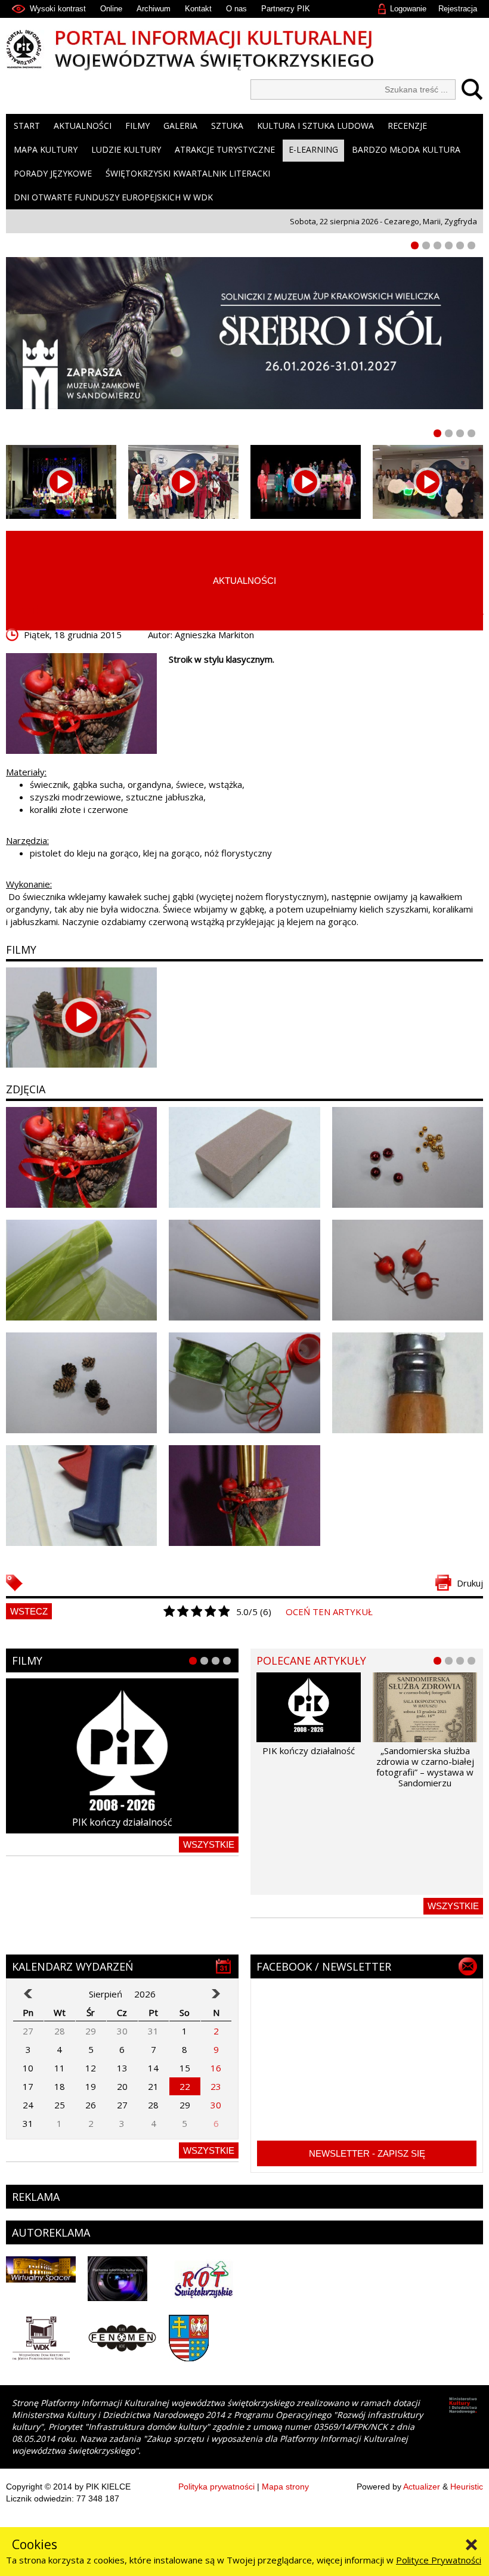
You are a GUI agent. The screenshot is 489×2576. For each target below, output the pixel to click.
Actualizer (422, 2487)
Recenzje (407, 126)
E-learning (313, 149)
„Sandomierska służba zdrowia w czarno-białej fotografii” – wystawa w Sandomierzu (425, 1767)
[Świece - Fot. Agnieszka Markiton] (244, 1270)
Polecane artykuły (311, 1660)
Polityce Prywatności (439, 2560)
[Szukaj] (469, 89)
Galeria (180, 126)
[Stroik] (81, 703)
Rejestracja (458, 9)
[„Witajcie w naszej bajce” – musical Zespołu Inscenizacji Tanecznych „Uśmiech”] (306, 482)
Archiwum (154, 9)
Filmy (137, 126)
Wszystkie (209, 1844)
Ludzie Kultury (126, 149)
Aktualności (83, 126)
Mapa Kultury (46, 149)
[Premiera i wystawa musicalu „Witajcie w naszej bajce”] (428, 482)
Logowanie (408, 9)
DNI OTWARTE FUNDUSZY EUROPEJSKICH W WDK (113, 197)
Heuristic (467, 2487)
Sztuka (227, 126)
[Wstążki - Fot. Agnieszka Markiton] (244, 1383)
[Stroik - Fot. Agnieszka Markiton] (81, 1157)
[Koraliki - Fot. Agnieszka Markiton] (408, 1157)
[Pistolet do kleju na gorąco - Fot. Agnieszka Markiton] (81, 1496)
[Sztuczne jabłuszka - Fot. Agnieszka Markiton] (408, 1270)
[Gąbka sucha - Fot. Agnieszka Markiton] (244, 1157)
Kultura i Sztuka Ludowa (315, 126)
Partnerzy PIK (286, 9)
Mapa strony (285, 2487)
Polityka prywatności (216, 2487)
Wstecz (29, 1611)
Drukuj (470, 1583)
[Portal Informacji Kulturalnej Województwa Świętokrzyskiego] (244, 50)
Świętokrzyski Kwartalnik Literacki (188, 173)
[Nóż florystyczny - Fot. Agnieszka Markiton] (408, 1383)
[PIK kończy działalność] (122, 1756)
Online (111, 9)
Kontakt (198, 9)
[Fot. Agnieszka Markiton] (81, 1270)
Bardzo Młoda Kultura (406, 149)
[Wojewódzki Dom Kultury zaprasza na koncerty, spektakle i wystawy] (183, 482)
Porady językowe (53, 173)
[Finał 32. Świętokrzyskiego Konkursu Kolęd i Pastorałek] (61, 482)
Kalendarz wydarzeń (73, 1966)
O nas (236, 9)
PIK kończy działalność (122, 1822)
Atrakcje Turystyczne (225, 149)
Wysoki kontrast (58, 9)
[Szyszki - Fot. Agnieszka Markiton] (81, 1383)
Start (27, 126)
